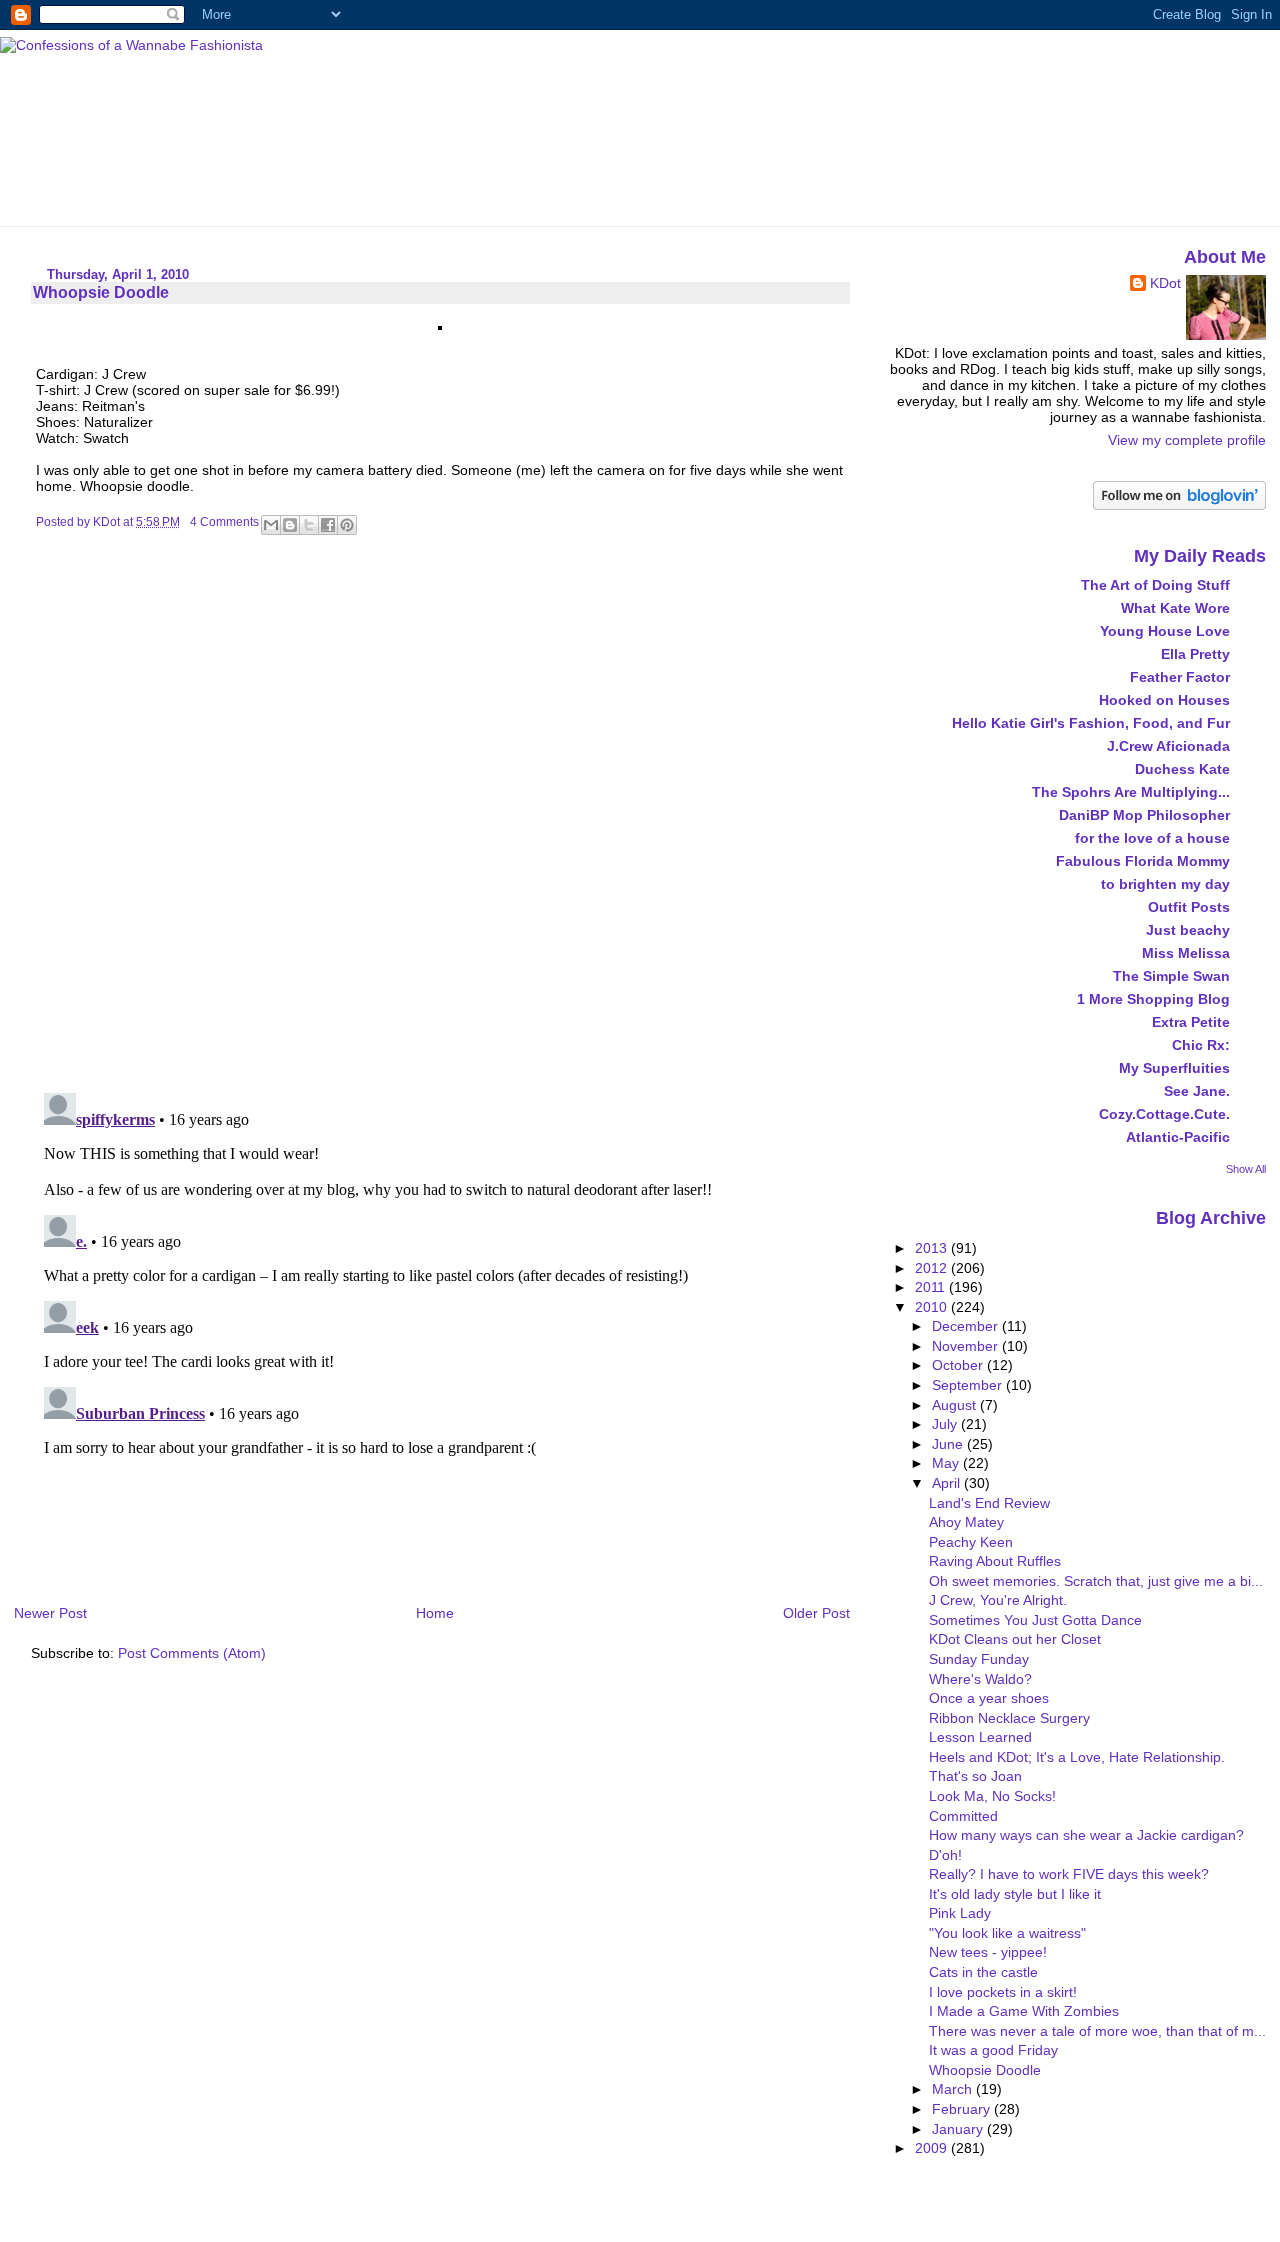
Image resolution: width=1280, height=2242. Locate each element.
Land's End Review (989, 1503)
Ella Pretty (1195, 654)
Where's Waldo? (980, 1679)
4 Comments (224, 522)
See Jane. (1197, 1091)
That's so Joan (975, 1776)
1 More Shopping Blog (1153, 999)
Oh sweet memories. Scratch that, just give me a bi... (1096, 1581)
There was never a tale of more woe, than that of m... (1097, 2031)
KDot (1165, 283)
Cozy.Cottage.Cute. (1164, 1114)
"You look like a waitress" (1007, 1933)
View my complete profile (1187, 440)
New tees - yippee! (988, 1952)
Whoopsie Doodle (985, 2070)
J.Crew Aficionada (1168, 746)
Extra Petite (1191, 1022)
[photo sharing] (440, 325)
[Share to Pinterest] (347, 525)
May (947, 1463)
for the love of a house (1152, 838)
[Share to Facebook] (328, 525)
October (959, 1365)
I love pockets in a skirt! (1003, 1992)
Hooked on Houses (1164, 700)
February (963, 2109)
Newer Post (50, 1613)
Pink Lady (960, 1913)
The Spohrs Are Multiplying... (1131, 792)
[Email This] (271, 525)
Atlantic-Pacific (1178, 1137)
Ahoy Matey (966, 1522)
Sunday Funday (979, 1659)
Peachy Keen (971, 1542)
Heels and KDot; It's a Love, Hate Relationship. (1077, 1757)
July (946, 1424)
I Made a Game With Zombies (1024, 2011)
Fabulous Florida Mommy (1143, 861)
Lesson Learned (980, 1737)
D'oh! (945, 1855)
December (967, 1326)
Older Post (816, 1613)
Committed (963, 1816)
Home (435, 1613)
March (954, 2089)
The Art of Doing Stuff (1155, 585)
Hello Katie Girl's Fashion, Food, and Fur (1091, 723)
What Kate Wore (1175, 608)
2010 (933, 1307)
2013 (933, 1248)
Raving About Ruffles (995, 1561)
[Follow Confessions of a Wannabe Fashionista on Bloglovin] (1179, 505)
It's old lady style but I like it (1015, 1894)
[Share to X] (309, 525)
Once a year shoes (989, 1698)
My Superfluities (1174, 1068)
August (956, 1405)
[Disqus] (443, 819)
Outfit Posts (1189, 907)
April (948, 1483)
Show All (1246, 1169)
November (967, 1346)
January (959, 2129)
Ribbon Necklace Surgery (1009, 1718)
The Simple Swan (1171, 976)
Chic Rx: (1201, 1045)
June (949, 1444)
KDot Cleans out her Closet (1015, 1639)
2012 (933, 1268)
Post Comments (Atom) (192, 1653)
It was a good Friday (993, 2050)
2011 (932, 1287)
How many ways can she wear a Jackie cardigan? (1086, 1835)
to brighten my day (1165, 884)
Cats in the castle (983, 1972)
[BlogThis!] (290, 525)
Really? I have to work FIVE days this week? (1069, 1874)
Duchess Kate (1182, 769)
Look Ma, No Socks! (992, 1796)
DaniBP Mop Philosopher (1144, 815)
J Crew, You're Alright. (998, 1600)
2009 (933, 2148)
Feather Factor (1180, 677)
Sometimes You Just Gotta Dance (1035, 1620)
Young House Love (1165, 631)
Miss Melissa (1186, 953)
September (969, 1385)
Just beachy (1188, 930)
